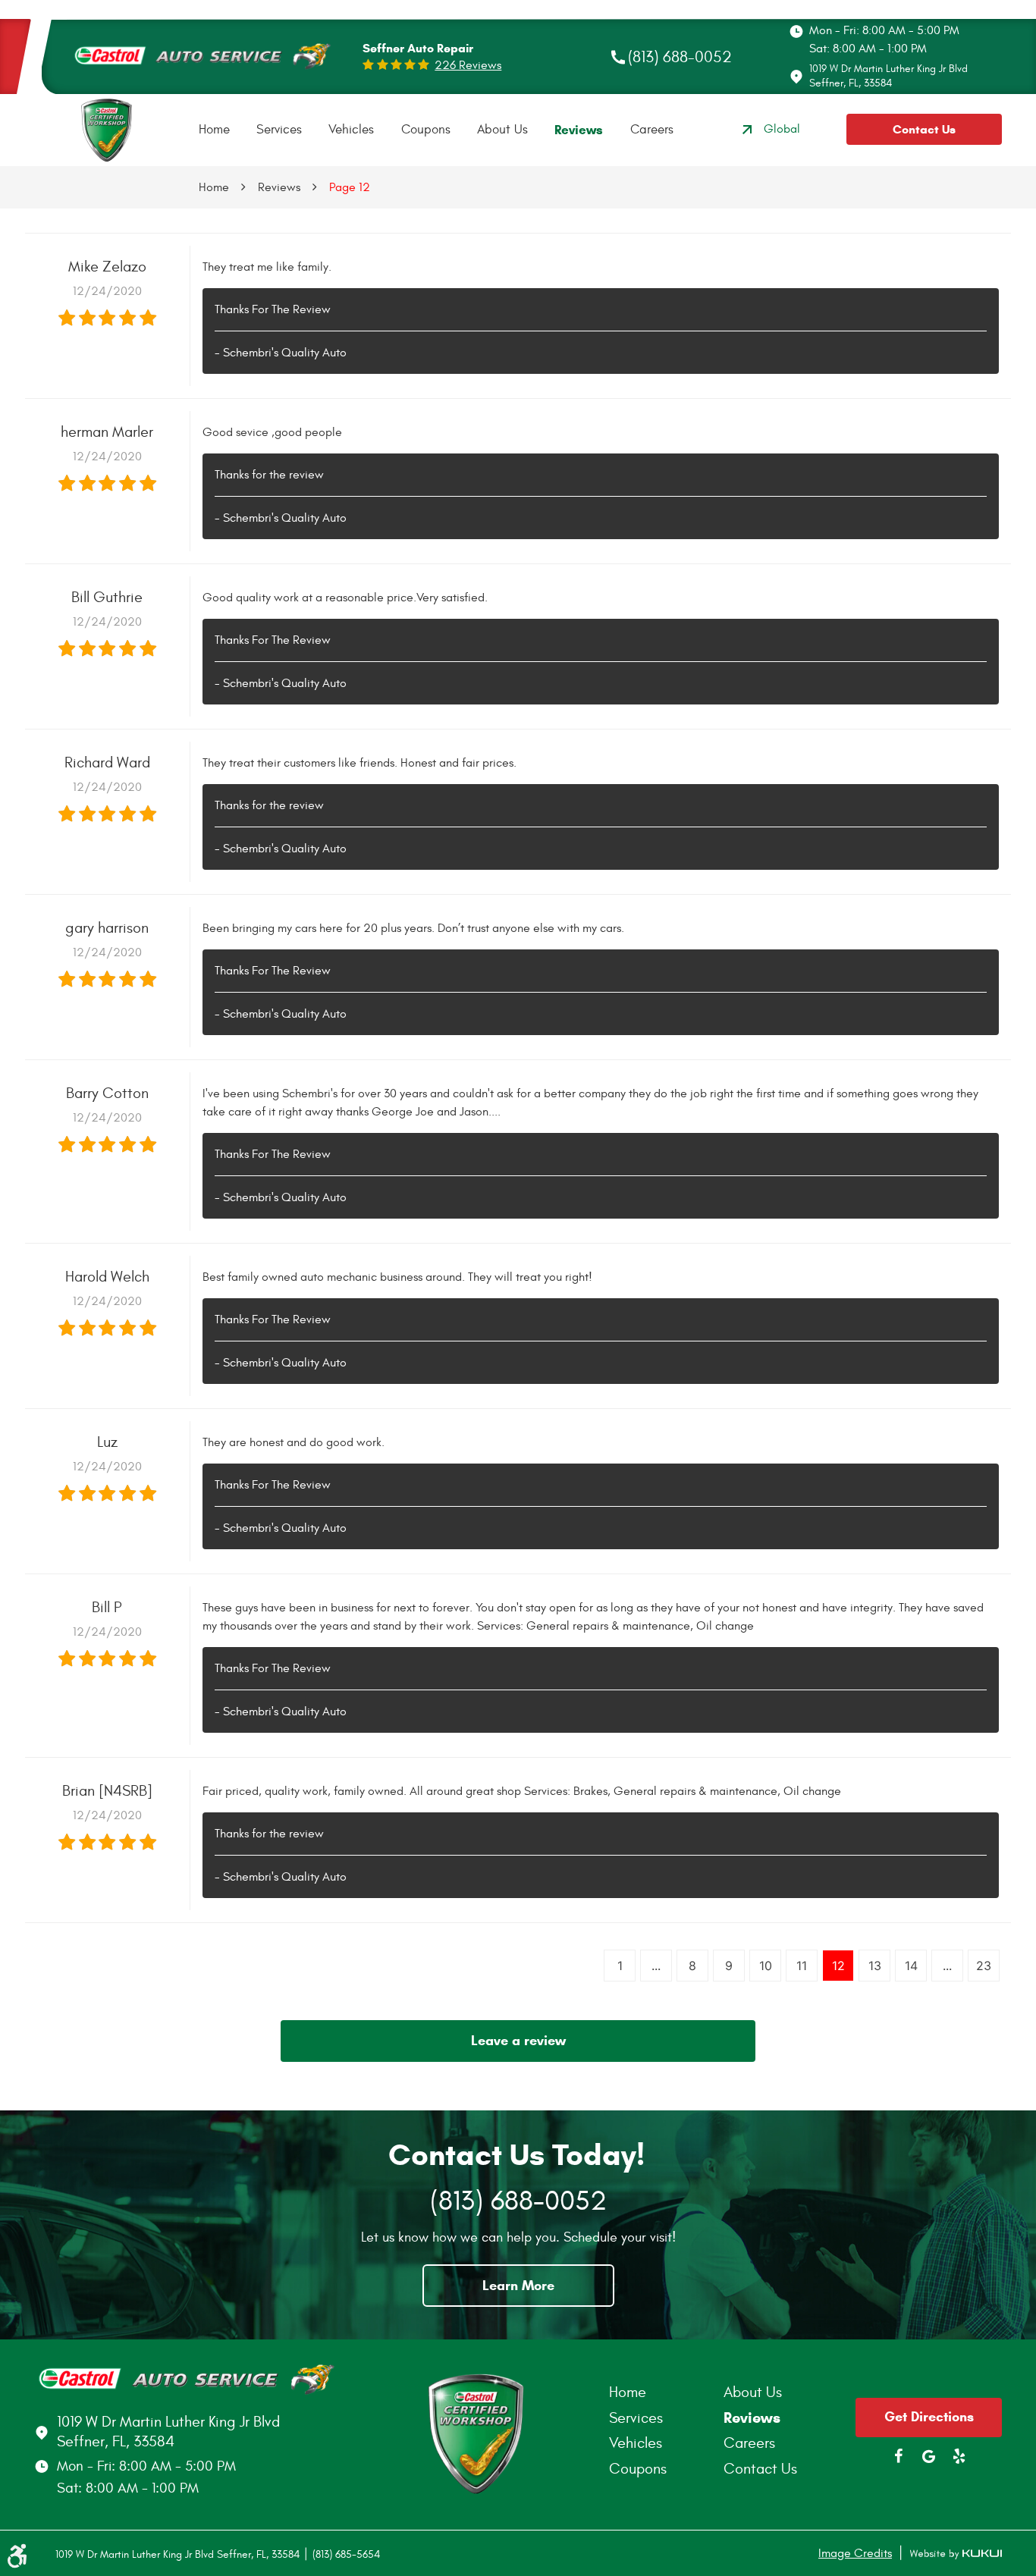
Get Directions (929, 2417)
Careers (652, 130)
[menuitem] (214, 130)
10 (766, 1966)
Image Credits (855, 2553)
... (656, 1966)
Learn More (518, 2286)
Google (929, 2456)
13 (875, 1966)
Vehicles (351, 130)
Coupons (426, 130)
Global (782, 129)
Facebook (899, 2456)
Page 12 (350, 187)
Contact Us (924, 129)
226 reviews (468, 65)
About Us (502, 130)
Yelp (959, 2456)
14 (911, 1966)
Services (279, 130)
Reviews (579, 130)
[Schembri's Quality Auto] (107, 129)
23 (984, 1966)
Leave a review (518, 2041)
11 (802, 1966)
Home (214, 130)
